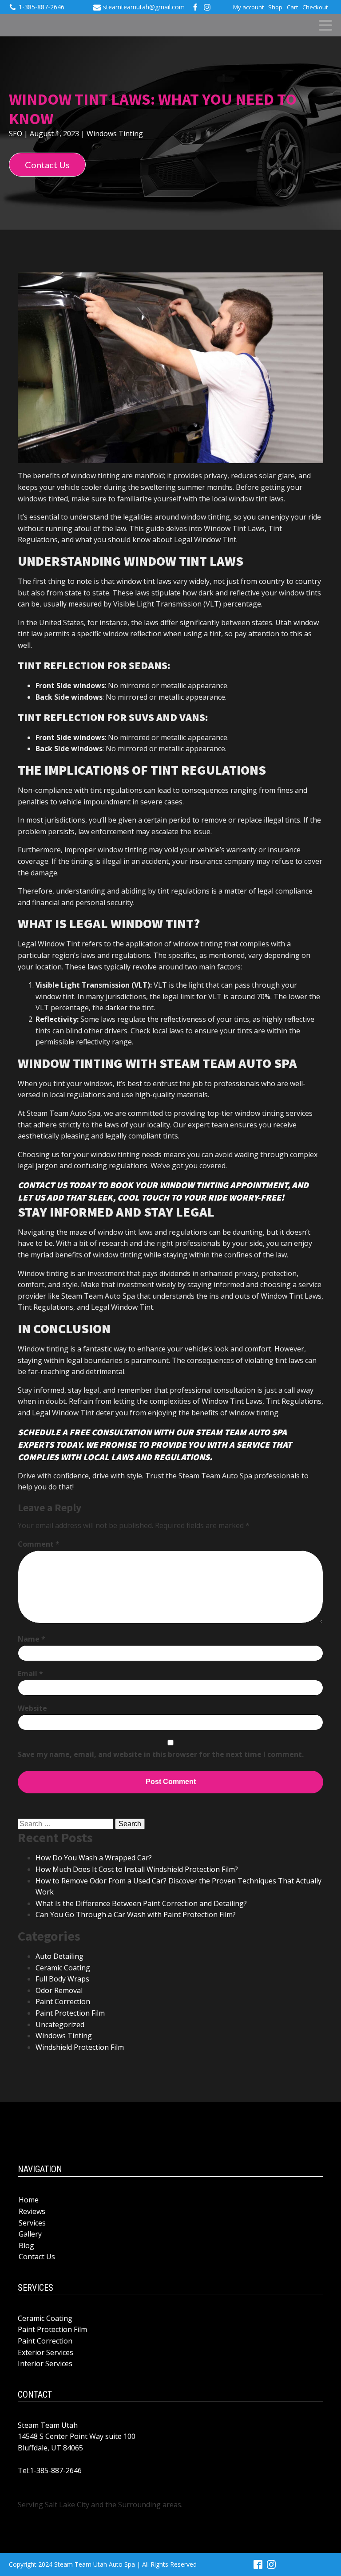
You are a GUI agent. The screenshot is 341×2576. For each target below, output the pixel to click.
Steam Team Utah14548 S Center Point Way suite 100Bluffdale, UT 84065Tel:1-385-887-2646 (77, 2448)
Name (32, 1639)
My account (248, 7)
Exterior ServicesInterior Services (46, 2358)
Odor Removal (59, 1990)
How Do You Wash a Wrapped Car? (94, 1858)
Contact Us (47, 165)
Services (32, 2223)
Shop (275, 7)
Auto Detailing (59, 1956)
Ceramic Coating (63, 1968)
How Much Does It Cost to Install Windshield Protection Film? (137, 1869)
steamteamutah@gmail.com (144, 7)
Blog (26, 2245)
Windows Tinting (115, 134)
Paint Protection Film (70, 2013)
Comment (39, 1544)
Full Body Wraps (62, 1979)
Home (29, 2200)
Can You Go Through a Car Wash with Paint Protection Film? (136, 1914)
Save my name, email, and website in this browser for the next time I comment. (161, 1754)
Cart (292, 7)
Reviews (32, 2211)
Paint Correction (63, 2001)
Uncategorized (60, 2025)
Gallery (30, 2234)
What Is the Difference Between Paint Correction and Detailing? (141, 1903)
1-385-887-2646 (42, 7)
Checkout (315, 7)
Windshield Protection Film (80, 2047)
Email (30, 1674)
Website (32, 1708)
